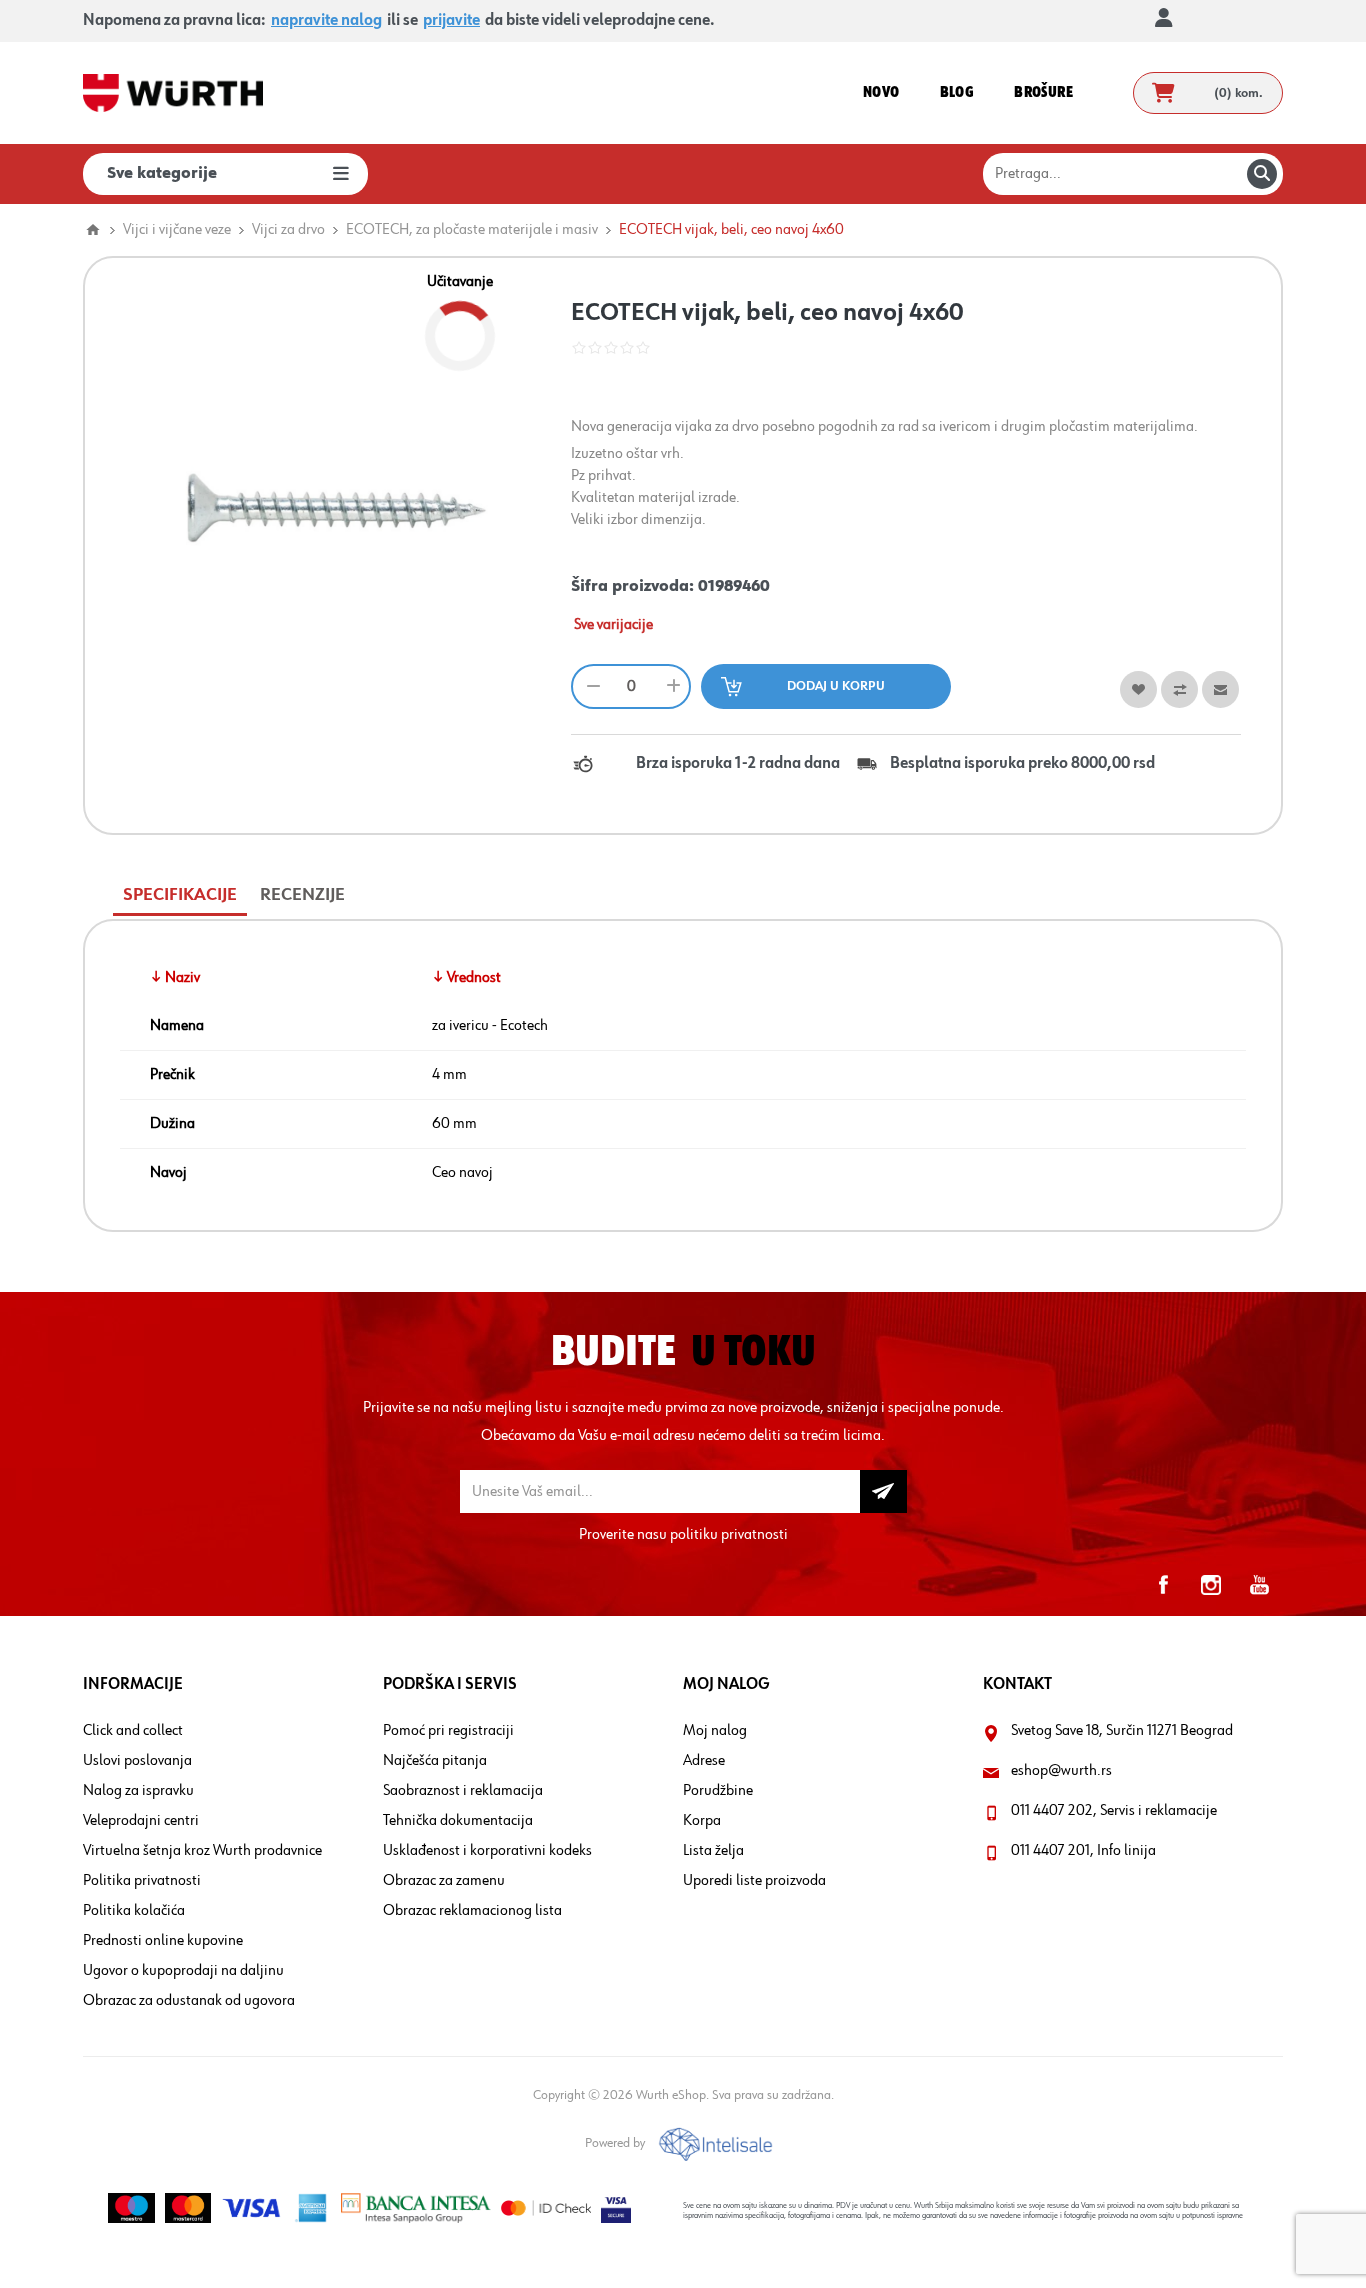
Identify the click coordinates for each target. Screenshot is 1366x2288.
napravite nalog (326, 21)
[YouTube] (1259, 1585)
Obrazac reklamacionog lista (472, 1911)
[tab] (180, 895)
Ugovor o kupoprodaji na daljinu (183, 1971)
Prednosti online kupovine (163, 1941)
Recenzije (302, 895)
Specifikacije (180, 895)
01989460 (734, 587)
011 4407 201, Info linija (1083, 1851)
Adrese (704, 1761)
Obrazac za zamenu (444, 1881)
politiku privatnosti (729, 1535)
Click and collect (133, 1731)
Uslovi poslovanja (137, 1761)
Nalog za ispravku (138, 1791)
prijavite (451, 21)
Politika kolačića (134, 1911)
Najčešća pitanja (435, 1761)
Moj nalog (715, 1731)
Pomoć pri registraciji (448, 1731)
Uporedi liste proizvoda (754, 1881)
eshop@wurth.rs (1061, 1771)
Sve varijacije (613, 625)
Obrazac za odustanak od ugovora (189, 2001)
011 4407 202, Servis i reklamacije (1114, 1811)
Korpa (702, 1821)
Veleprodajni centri (141, 1821)
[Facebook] (1163, 1585)
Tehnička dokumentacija (458, 1821)
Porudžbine (718, 1791)
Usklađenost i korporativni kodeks (487, 1851)
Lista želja (713, 1851)
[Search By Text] (1262, 174)
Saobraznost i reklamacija (463, 1791)
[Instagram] (1211, 1585)
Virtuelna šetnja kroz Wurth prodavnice (202, 1851)
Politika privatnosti (142, 1881)
